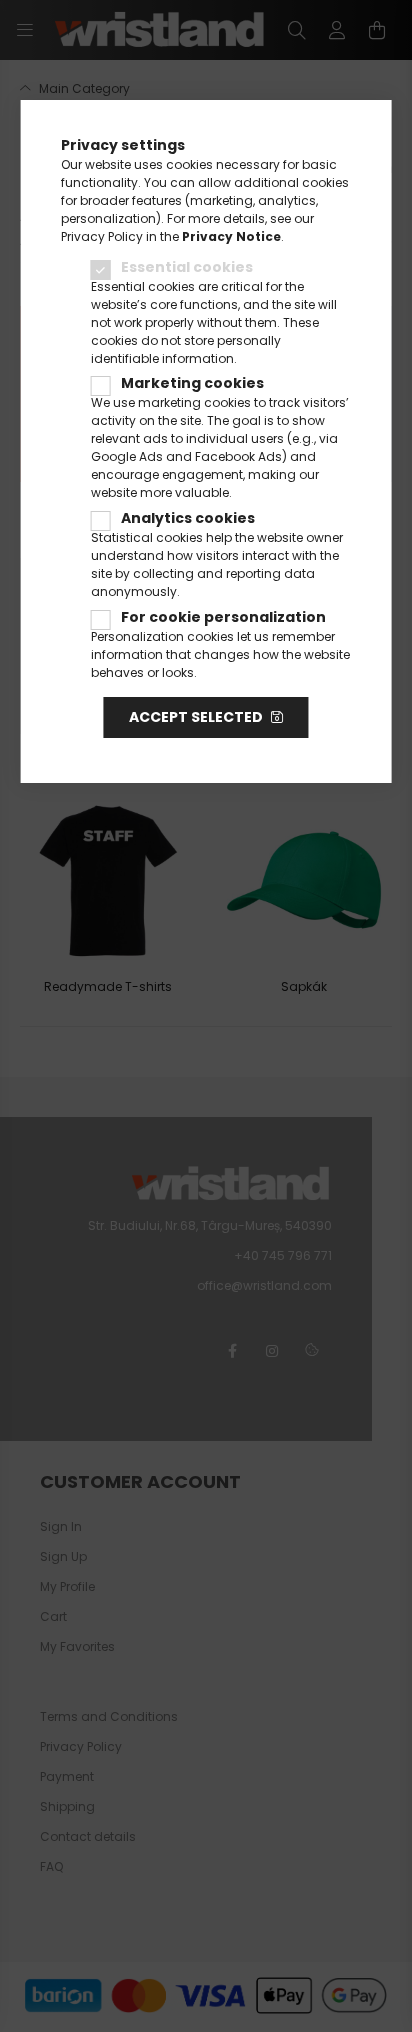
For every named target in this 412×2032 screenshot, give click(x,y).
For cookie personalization (223, 617)
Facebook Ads (238, 456)
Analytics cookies (188, 518)
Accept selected (196, 717)
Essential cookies (187, 267)
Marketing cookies (192, 383)
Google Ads (127, 456)
